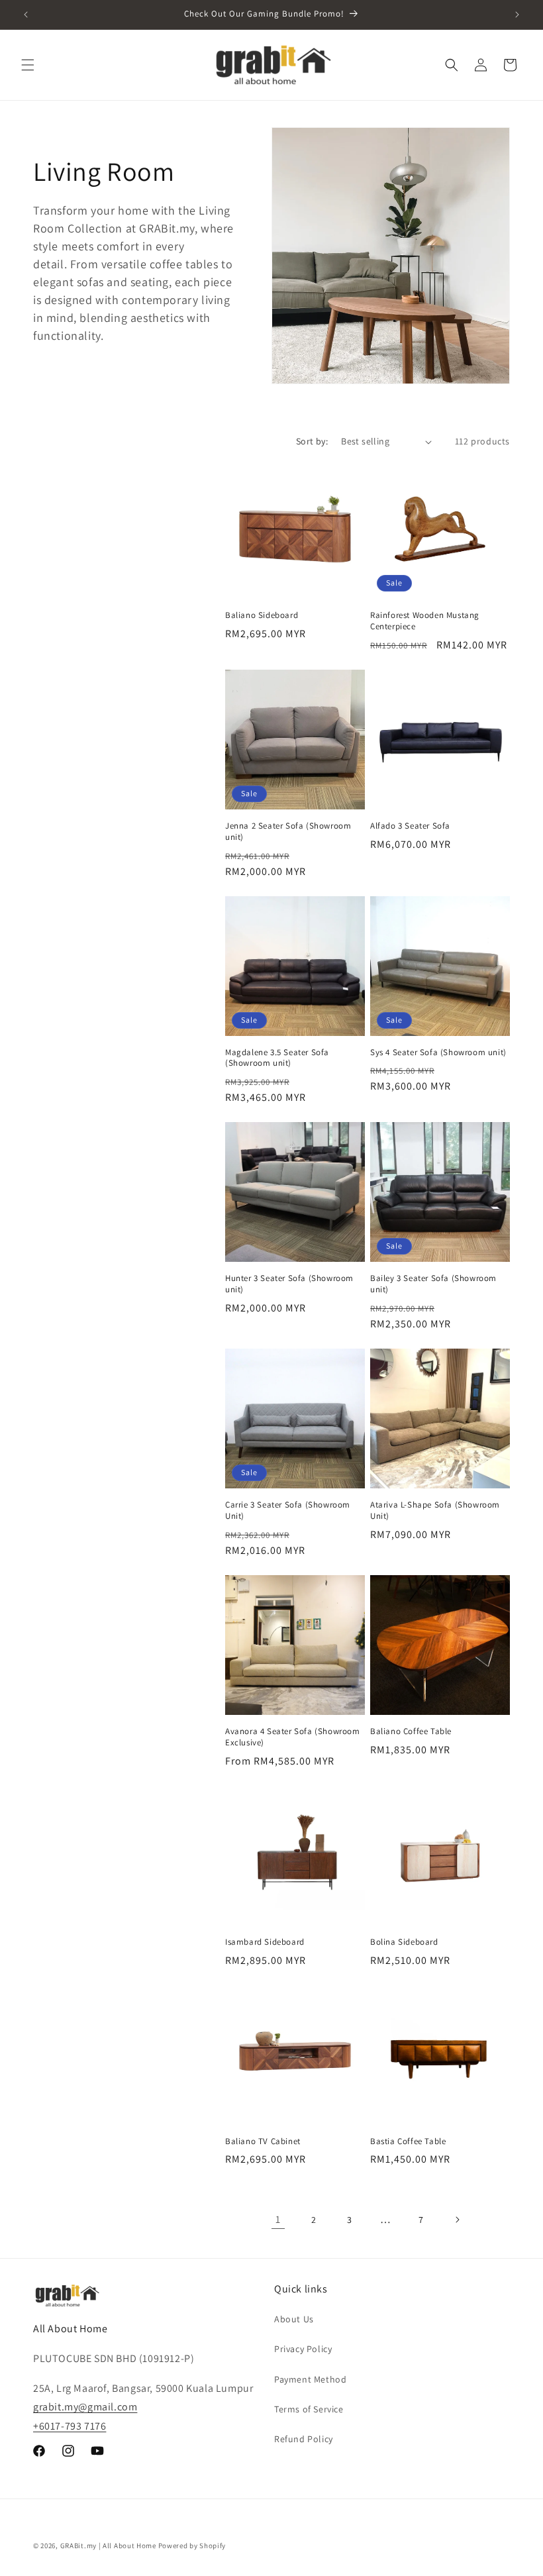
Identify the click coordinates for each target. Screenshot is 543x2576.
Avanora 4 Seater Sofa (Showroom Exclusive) (293, 1737)
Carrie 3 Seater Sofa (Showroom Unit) (288, 1511)
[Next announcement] (517, 15)
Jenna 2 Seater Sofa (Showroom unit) (288, 832)
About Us (294, 2319)
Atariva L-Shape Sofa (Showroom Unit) (435, 1511)
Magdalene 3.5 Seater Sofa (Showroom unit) (277, 1058)
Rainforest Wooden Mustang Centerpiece (425, 621)
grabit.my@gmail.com (85, 2407)
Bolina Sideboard (404, 1942)
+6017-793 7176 (70, 2426)
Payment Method (310, 2379)
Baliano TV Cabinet (263, 2141)
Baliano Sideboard (262, 615)
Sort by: (312, 441)
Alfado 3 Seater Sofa (410, 826)
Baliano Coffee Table (411, 1731)
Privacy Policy (303, 2349)
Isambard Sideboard (265, 1942)
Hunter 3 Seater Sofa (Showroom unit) (289, 1284)
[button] (28, 65)
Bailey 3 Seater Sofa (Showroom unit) (433, 1284)
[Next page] (457, 2220)
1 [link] (278, 2219)
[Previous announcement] (26, 15)
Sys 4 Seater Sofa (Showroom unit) (438, 1053)
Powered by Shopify (192, 2546)
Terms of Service (309, 2409)
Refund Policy (304, 2439)
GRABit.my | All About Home (108, 2546)
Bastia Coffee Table (408, 2141)
